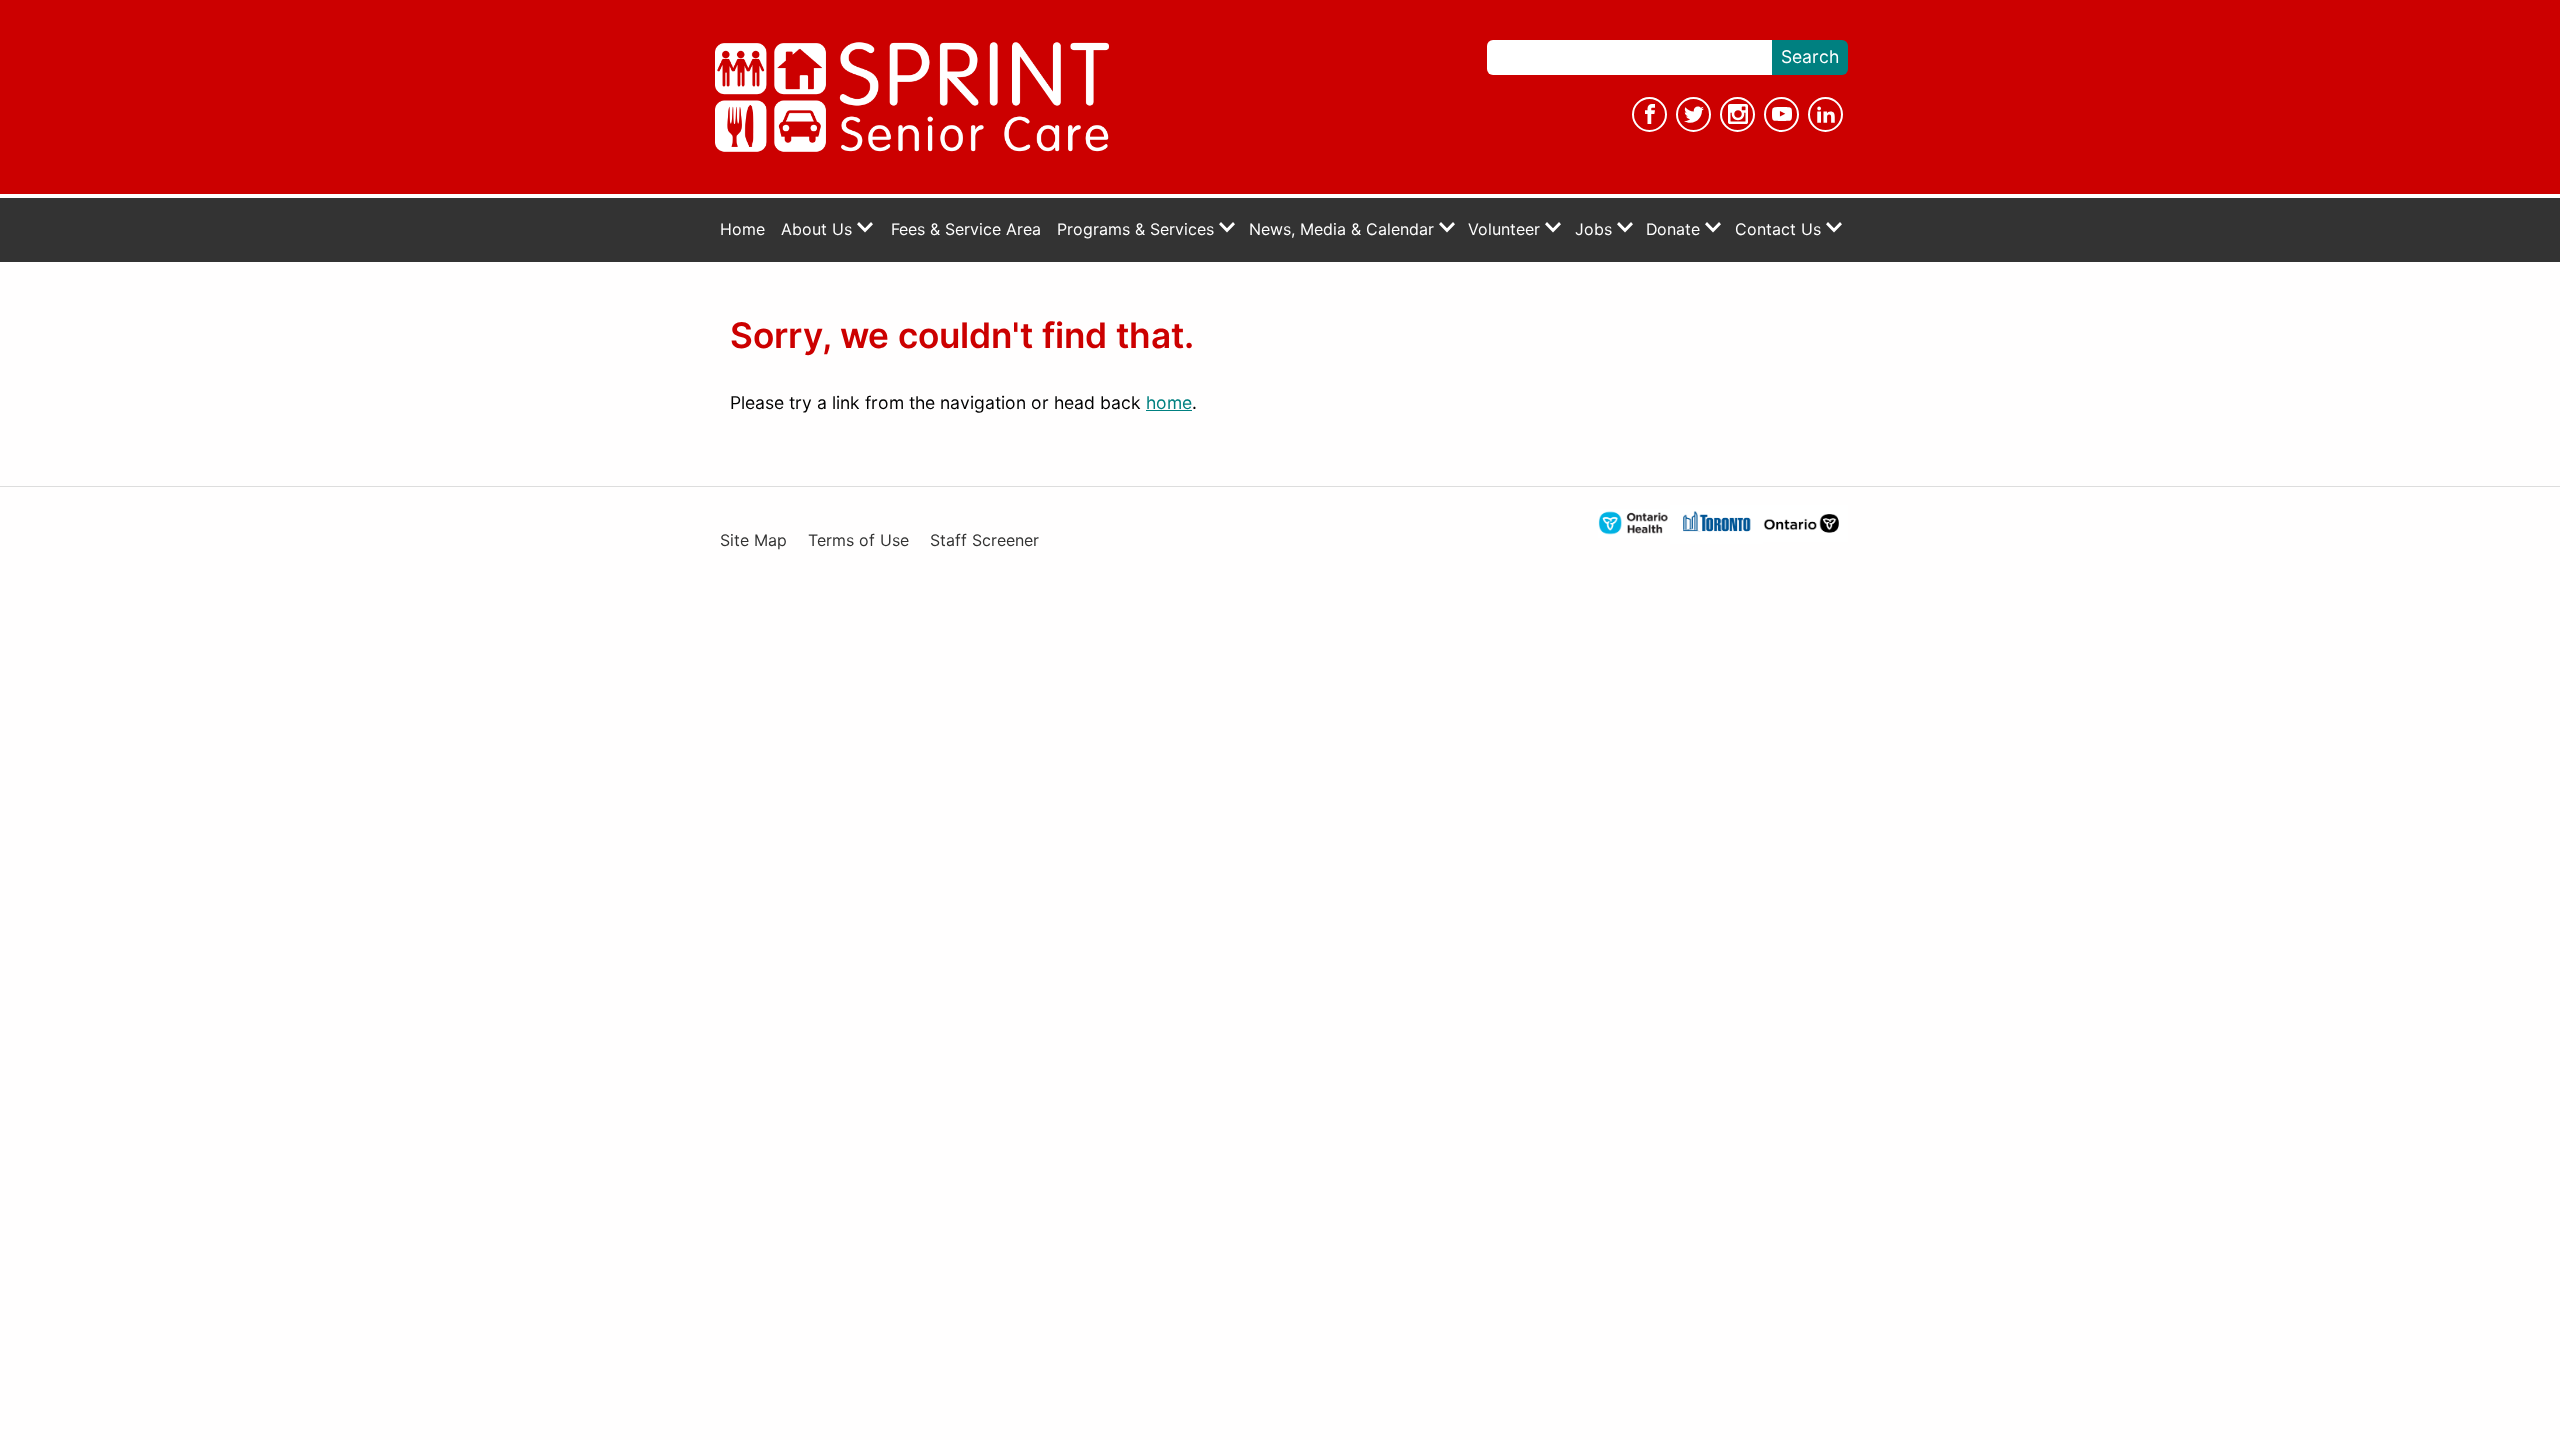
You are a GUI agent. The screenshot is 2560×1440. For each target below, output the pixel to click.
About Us (819, 229)
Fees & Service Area (966, 229)
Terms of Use (858, 540)
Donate (1675, 229)
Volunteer (1506, 229)
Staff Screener (984, 540)
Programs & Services (1138, 229)
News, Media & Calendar (1344, 229)
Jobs (1596, 229)
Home (742, 229)
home (1169, 402)
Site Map (753, 540)
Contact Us (1780, 229)
